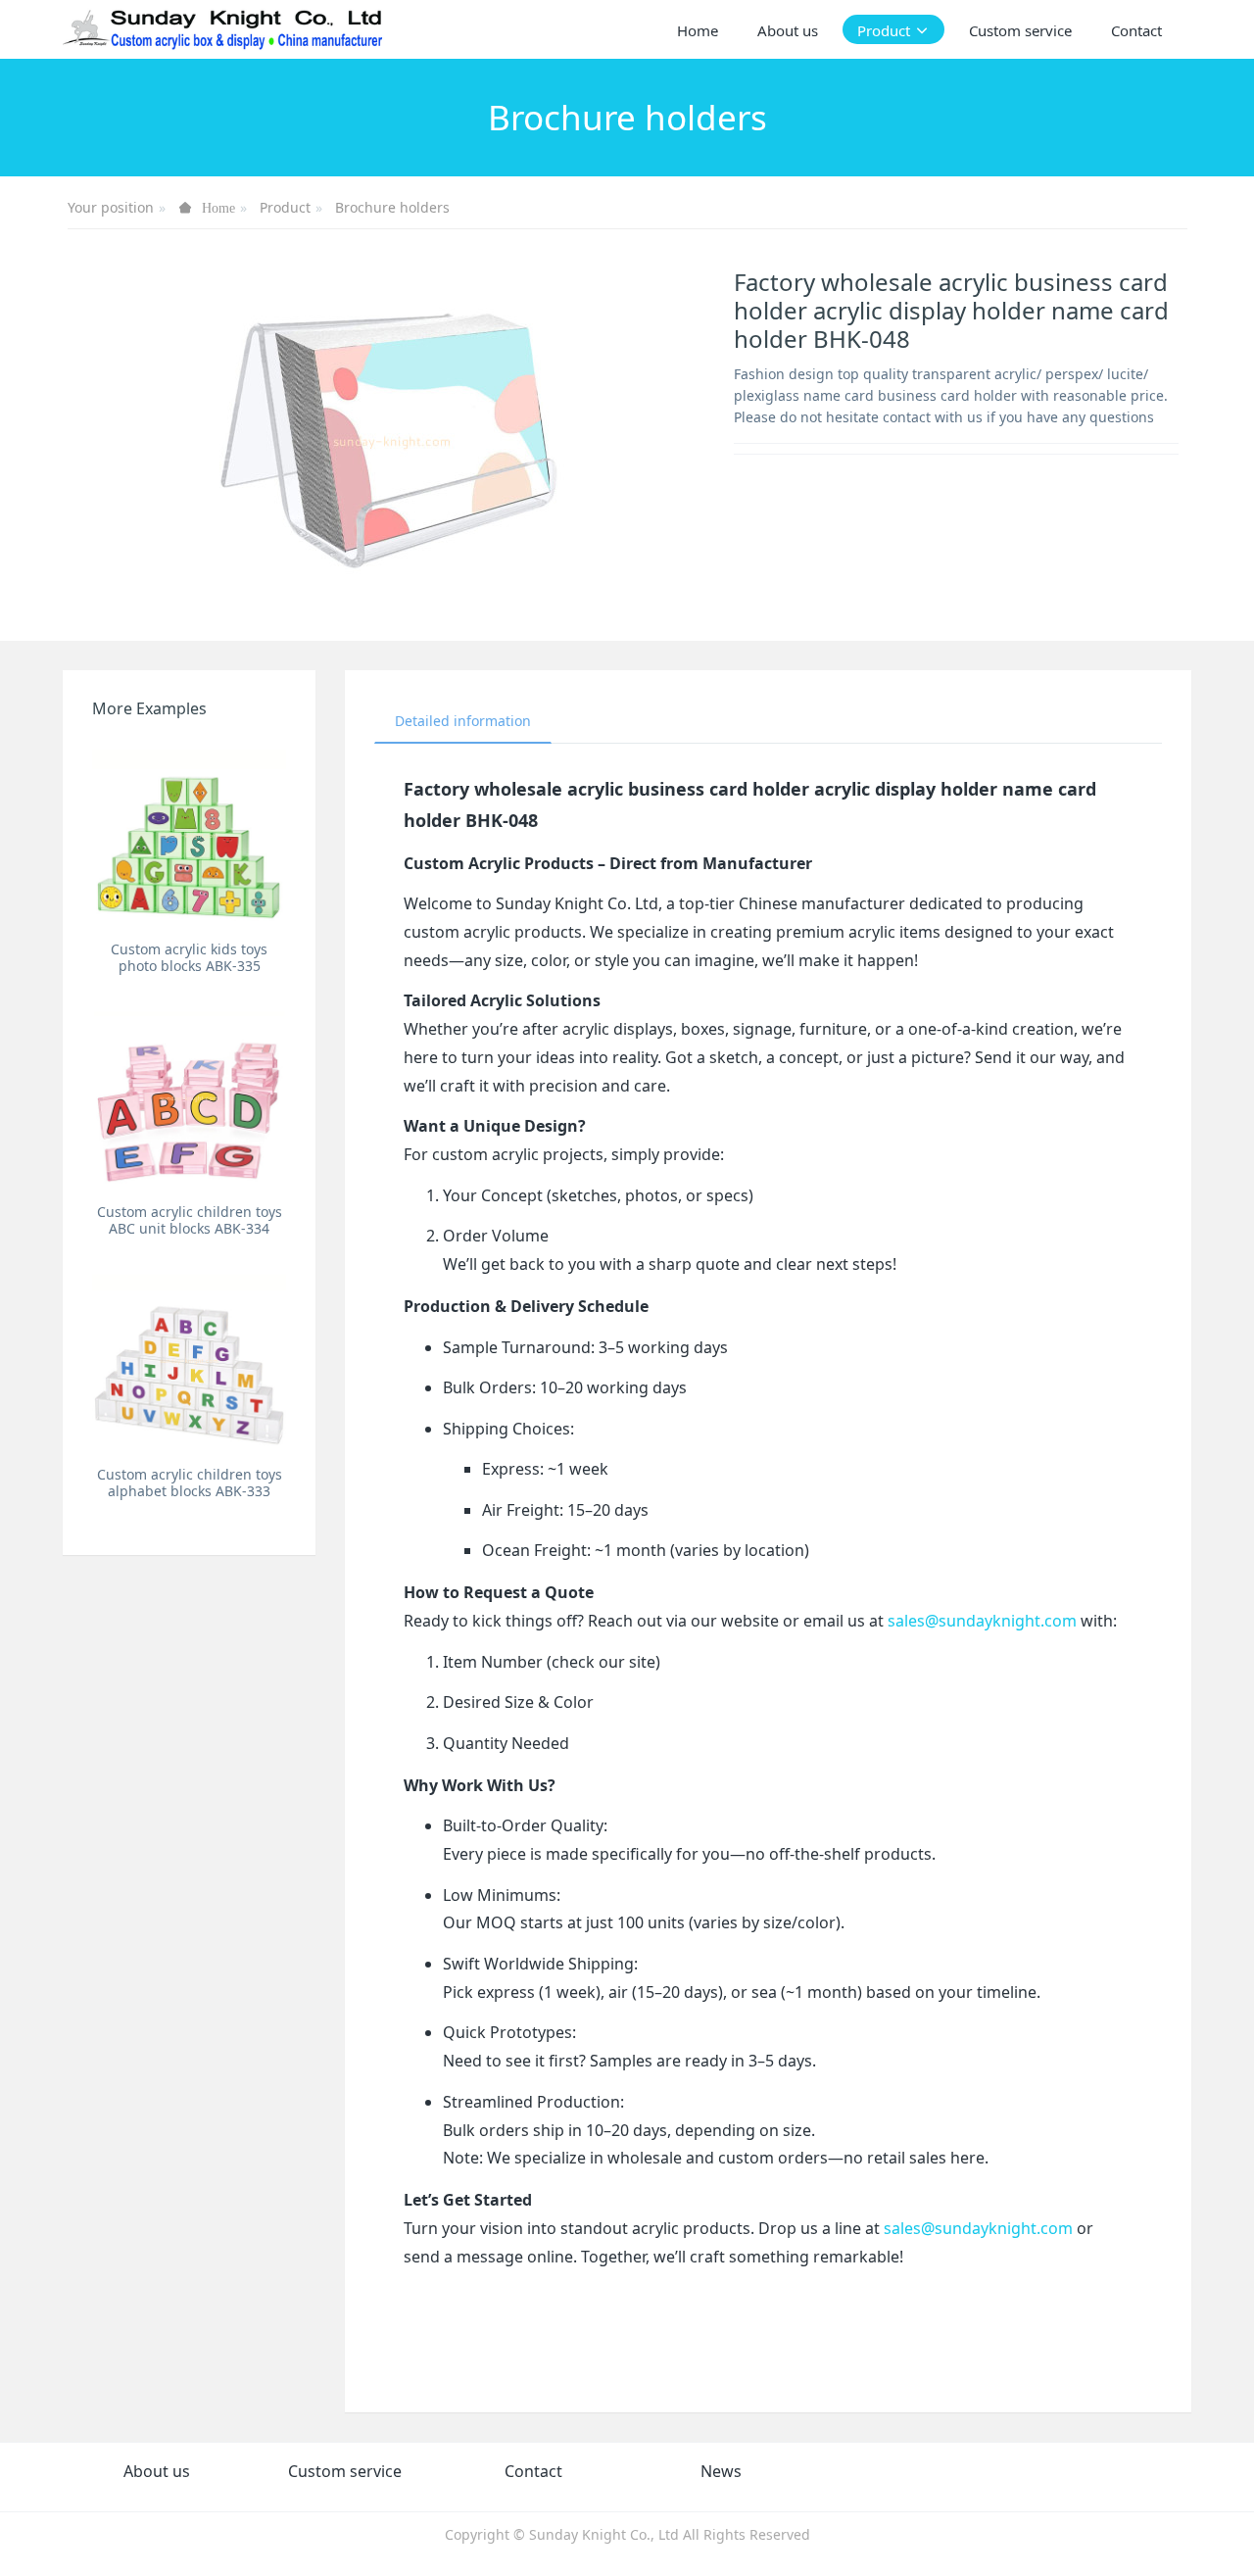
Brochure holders (392, 207)
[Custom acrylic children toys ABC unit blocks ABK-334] (189, 1097)
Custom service (345, 2471)
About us (157, 2471)
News (721, 2471)
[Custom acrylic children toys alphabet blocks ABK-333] (189, 1360)
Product (285, 207)
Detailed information (463, 721)
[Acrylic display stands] (224, 29)
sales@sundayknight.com (982, 1621)
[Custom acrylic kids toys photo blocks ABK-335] (189, 835)
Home (698, 30)
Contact (533, 2471)
